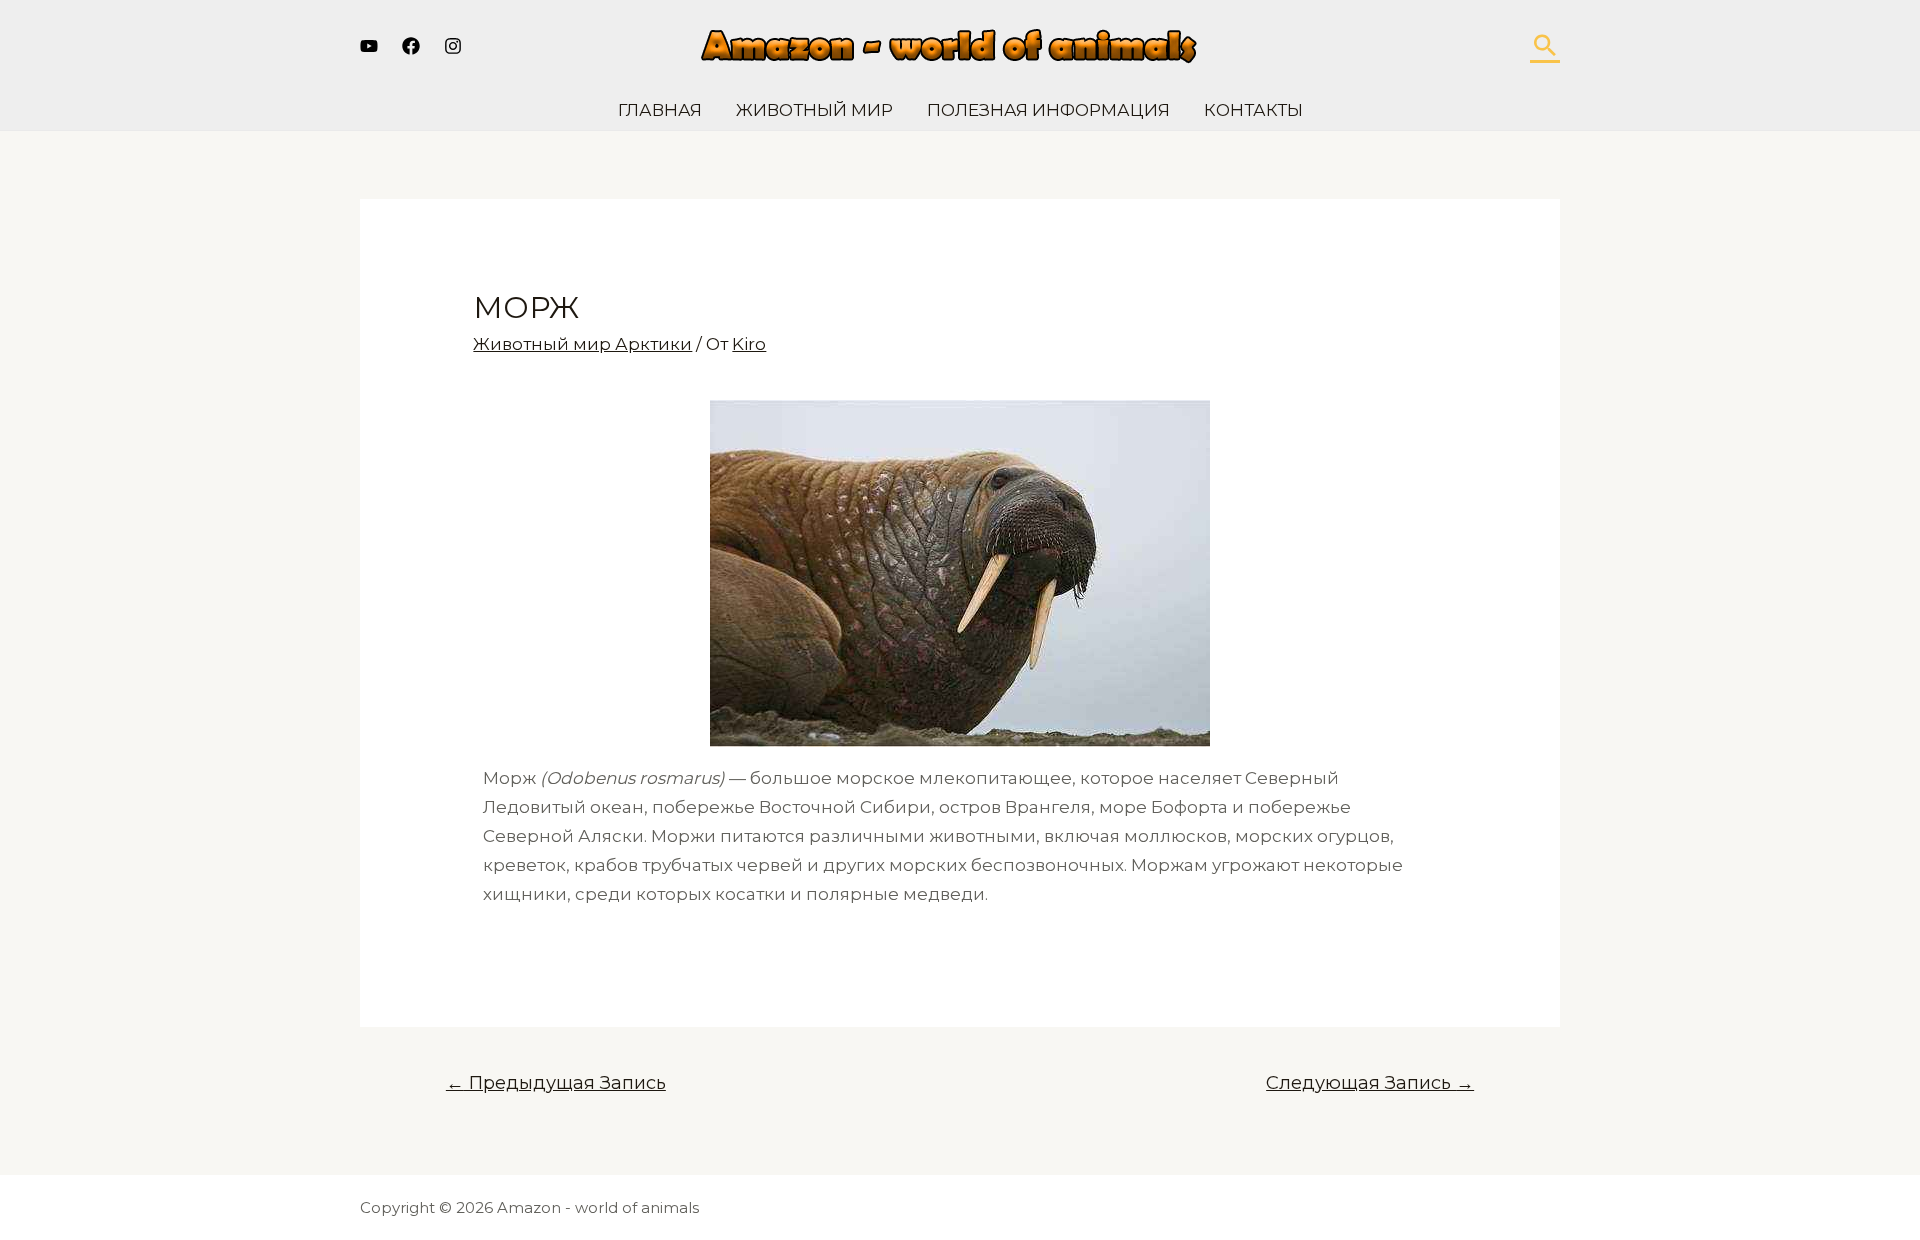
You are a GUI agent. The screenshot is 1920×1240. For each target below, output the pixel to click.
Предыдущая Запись (556, 1082)
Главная (660, 110)
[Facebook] (411, 46)
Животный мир (814, 110)
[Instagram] (453, 46)
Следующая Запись (1370, 1082)
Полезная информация (1048, 110)
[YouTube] (369, 46)
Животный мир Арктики (582, 344)
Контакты (1253, 110)
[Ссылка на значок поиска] (1545, 45)
